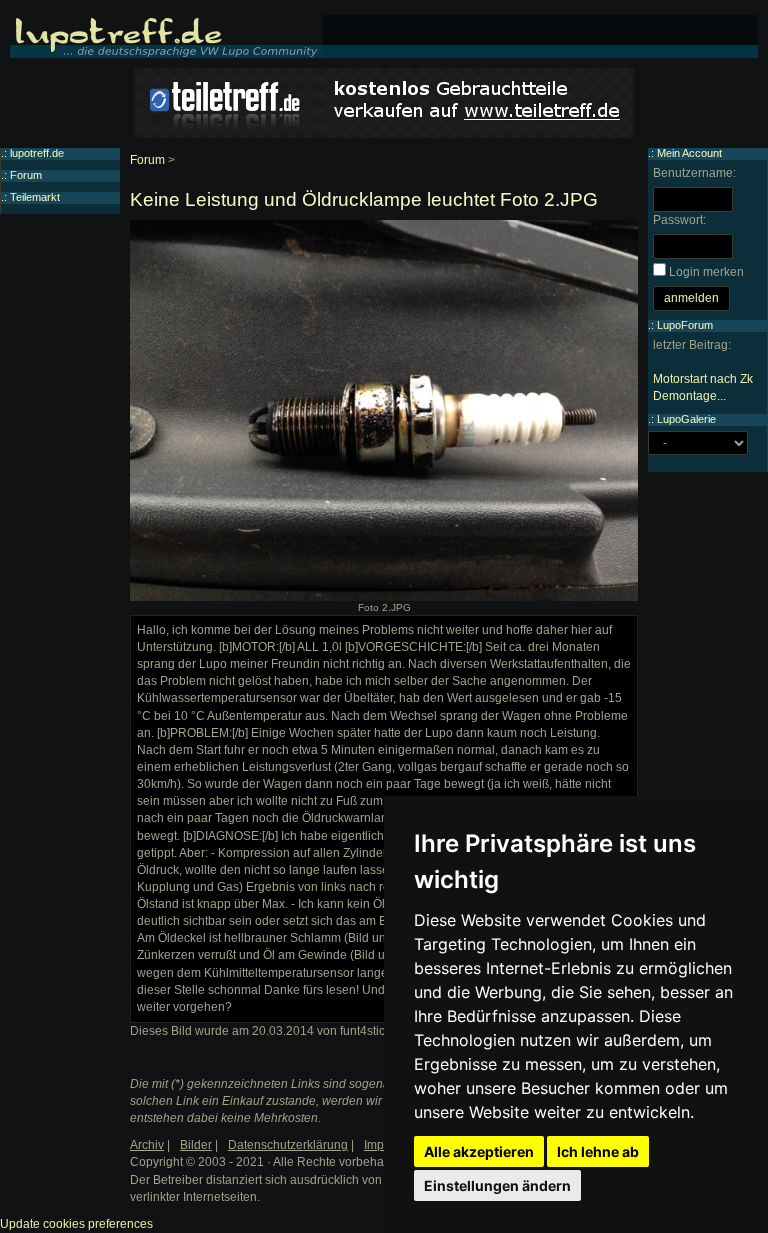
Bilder (196, 1145)
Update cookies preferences (76, 1224)
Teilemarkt (35, 197)
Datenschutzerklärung (288, 1145)
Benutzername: (694, 173)
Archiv (147, 1145)
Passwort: (679, 220)
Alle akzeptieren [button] (479, 1151)
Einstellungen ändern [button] (497, 1185)
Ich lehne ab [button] (598, 1151)
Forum (147, 160)
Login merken (706, 272)
